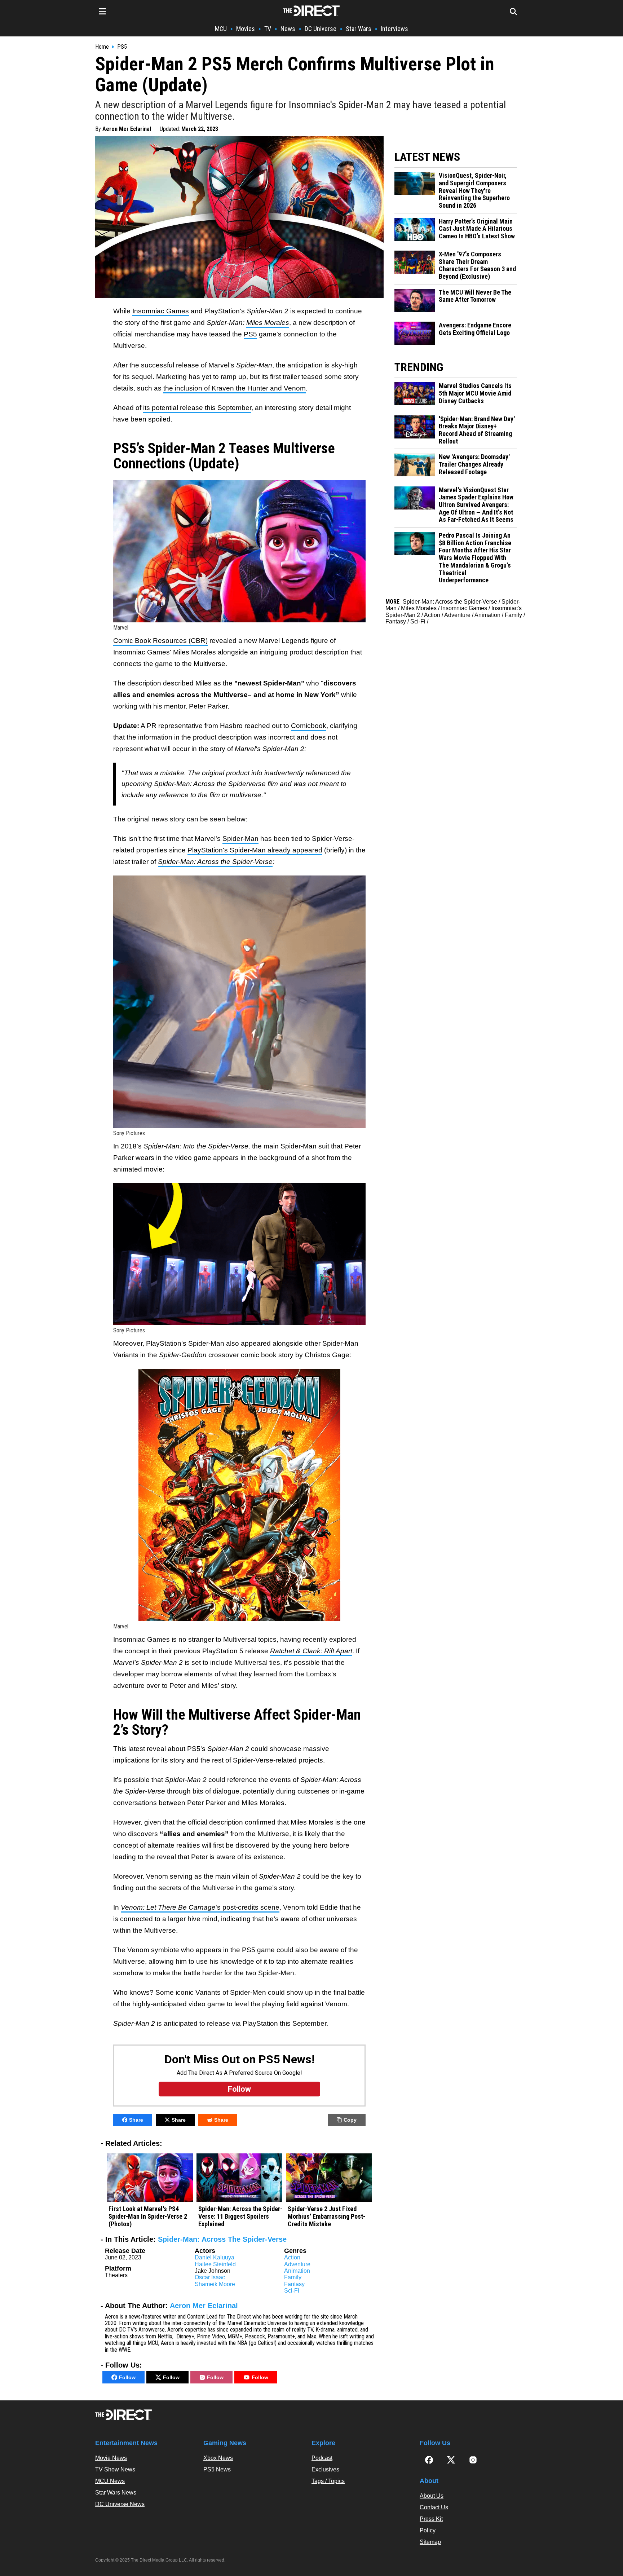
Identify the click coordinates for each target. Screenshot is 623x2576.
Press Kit (431, 2519)
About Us (432, 2496)
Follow (127, 2377)
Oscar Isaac (210, 2277)
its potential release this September (197, 408)
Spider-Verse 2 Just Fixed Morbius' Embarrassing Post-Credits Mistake (326, 2216)
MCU (221, 29)
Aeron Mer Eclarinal (127, 129)
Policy (428, 2530)
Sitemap (430, 2542)
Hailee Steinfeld (215, 2264)
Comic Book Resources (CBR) (160, 641)
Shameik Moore (215, 2284)
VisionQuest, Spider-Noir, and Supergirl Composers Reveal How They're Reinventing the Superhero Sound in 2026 (474, 191)
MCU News (110, 2481)
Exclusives (325, 2469)
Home (102, 47)
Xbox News (218, 2458)
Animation (297, 2271)
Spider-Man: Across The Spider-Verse (222, 2239)
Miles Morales (419, 608)
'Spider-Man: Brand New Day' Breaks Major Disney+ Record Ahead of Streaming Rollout (477, 430)
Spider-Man (240, 839)
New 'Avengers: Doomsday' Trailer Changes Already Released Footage (474, 464)
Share (136, 2120)
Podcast (322, 2458)
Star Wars (359, 29)
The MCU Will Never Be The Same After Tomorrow (475, 296)
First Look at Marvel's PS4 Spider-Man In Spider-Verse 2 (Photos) (148, 2216)
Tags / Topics (328, 2481)
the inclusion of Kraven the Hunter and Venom (235, 388)
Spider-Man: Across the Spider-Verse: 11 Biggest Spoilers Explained (240, 2216)
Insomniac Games (161, 311)
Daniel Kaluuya (215, 2257)
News (288, 29)
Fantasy (294, 2284)
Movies (246, 29)
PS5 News (217, 2469)
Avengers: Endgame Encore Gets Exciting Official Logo (475, 329)
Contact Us (434, 2507)
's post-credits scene (200, 1907)
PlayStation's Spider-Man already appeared (255, 850)
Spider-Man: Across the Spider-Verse (450, 602)
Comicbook (309, 726)
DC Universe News (120, 2504)
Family (293, 2277)
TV (268, 29)
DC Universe (321, 29)
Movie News (111, 2458)
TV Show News (115, 2469)
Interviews (394, 29)
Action (292, 2257)
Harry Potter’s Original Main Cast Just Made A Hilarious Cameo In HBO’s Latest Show (477, 229)
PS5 (122, 47)
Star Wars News (116, 2493)
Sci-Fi (292, 2291)
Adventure (297, 2264)
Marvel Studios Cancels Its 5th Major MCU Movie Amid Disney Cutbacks (475, 393)
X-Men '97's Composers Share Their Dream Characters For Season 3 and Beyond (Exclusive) (477, 265)
